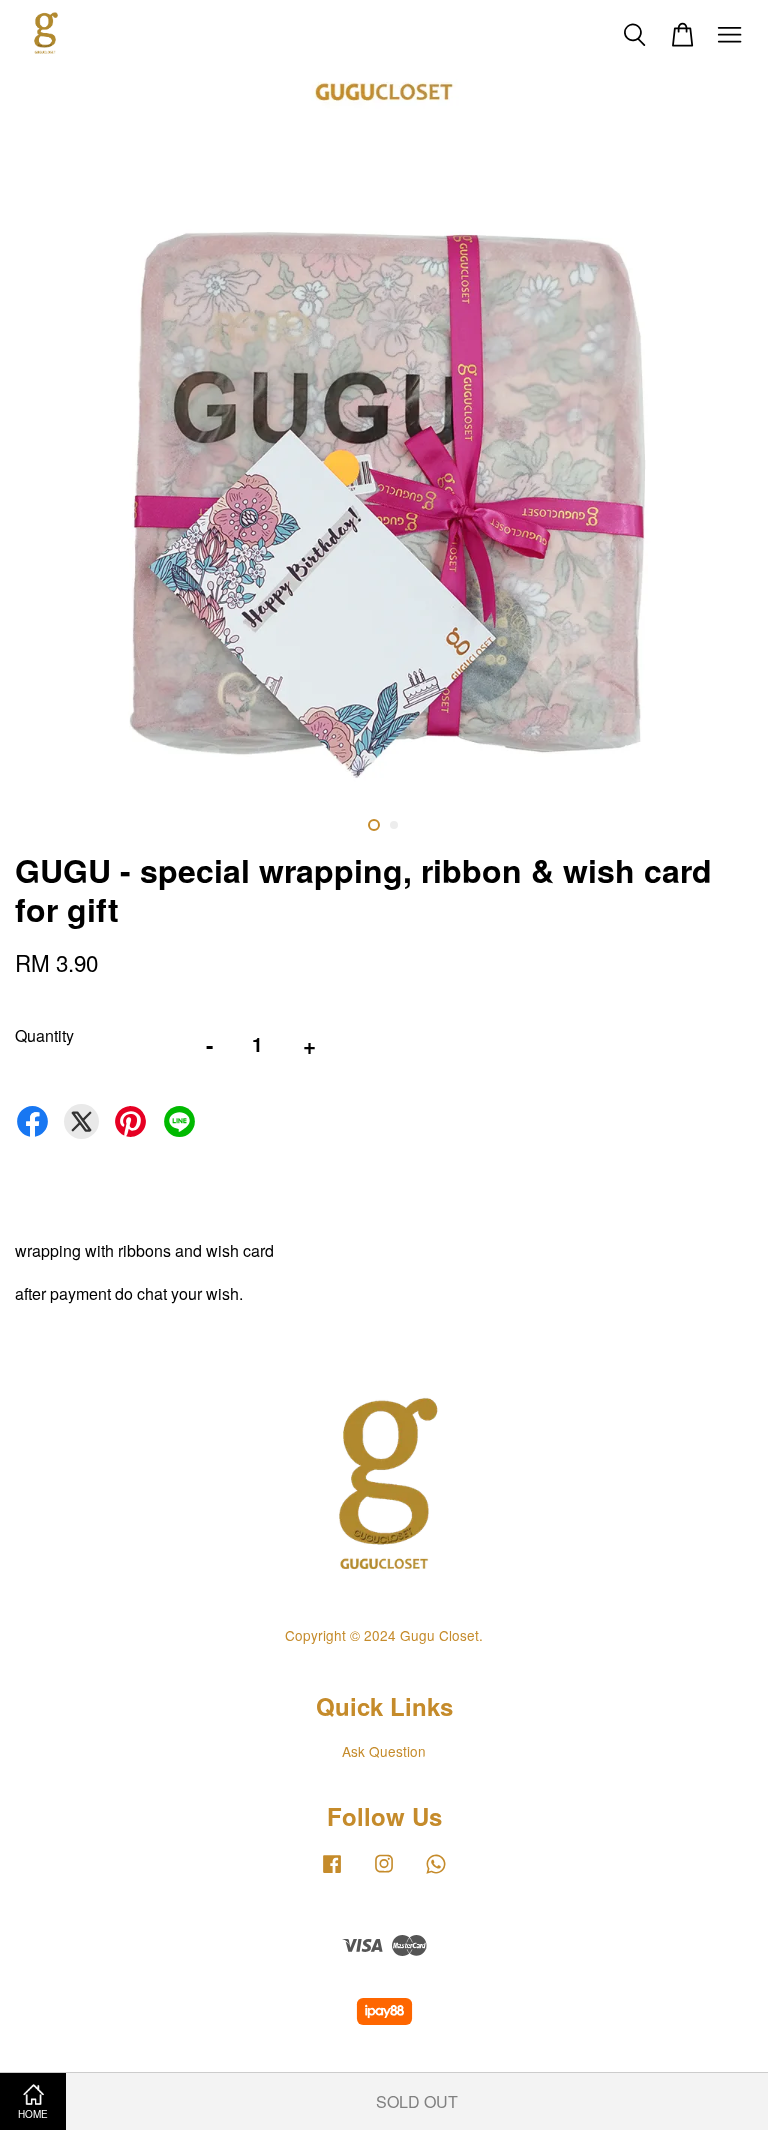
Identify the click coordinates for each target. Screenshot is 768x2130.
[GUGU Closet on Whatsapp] (436, 1872)
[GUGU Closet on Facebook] (332, 1872)
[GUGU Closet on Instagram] (384, 1872)
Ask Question (384, 1751)
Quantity (44, 1035)
